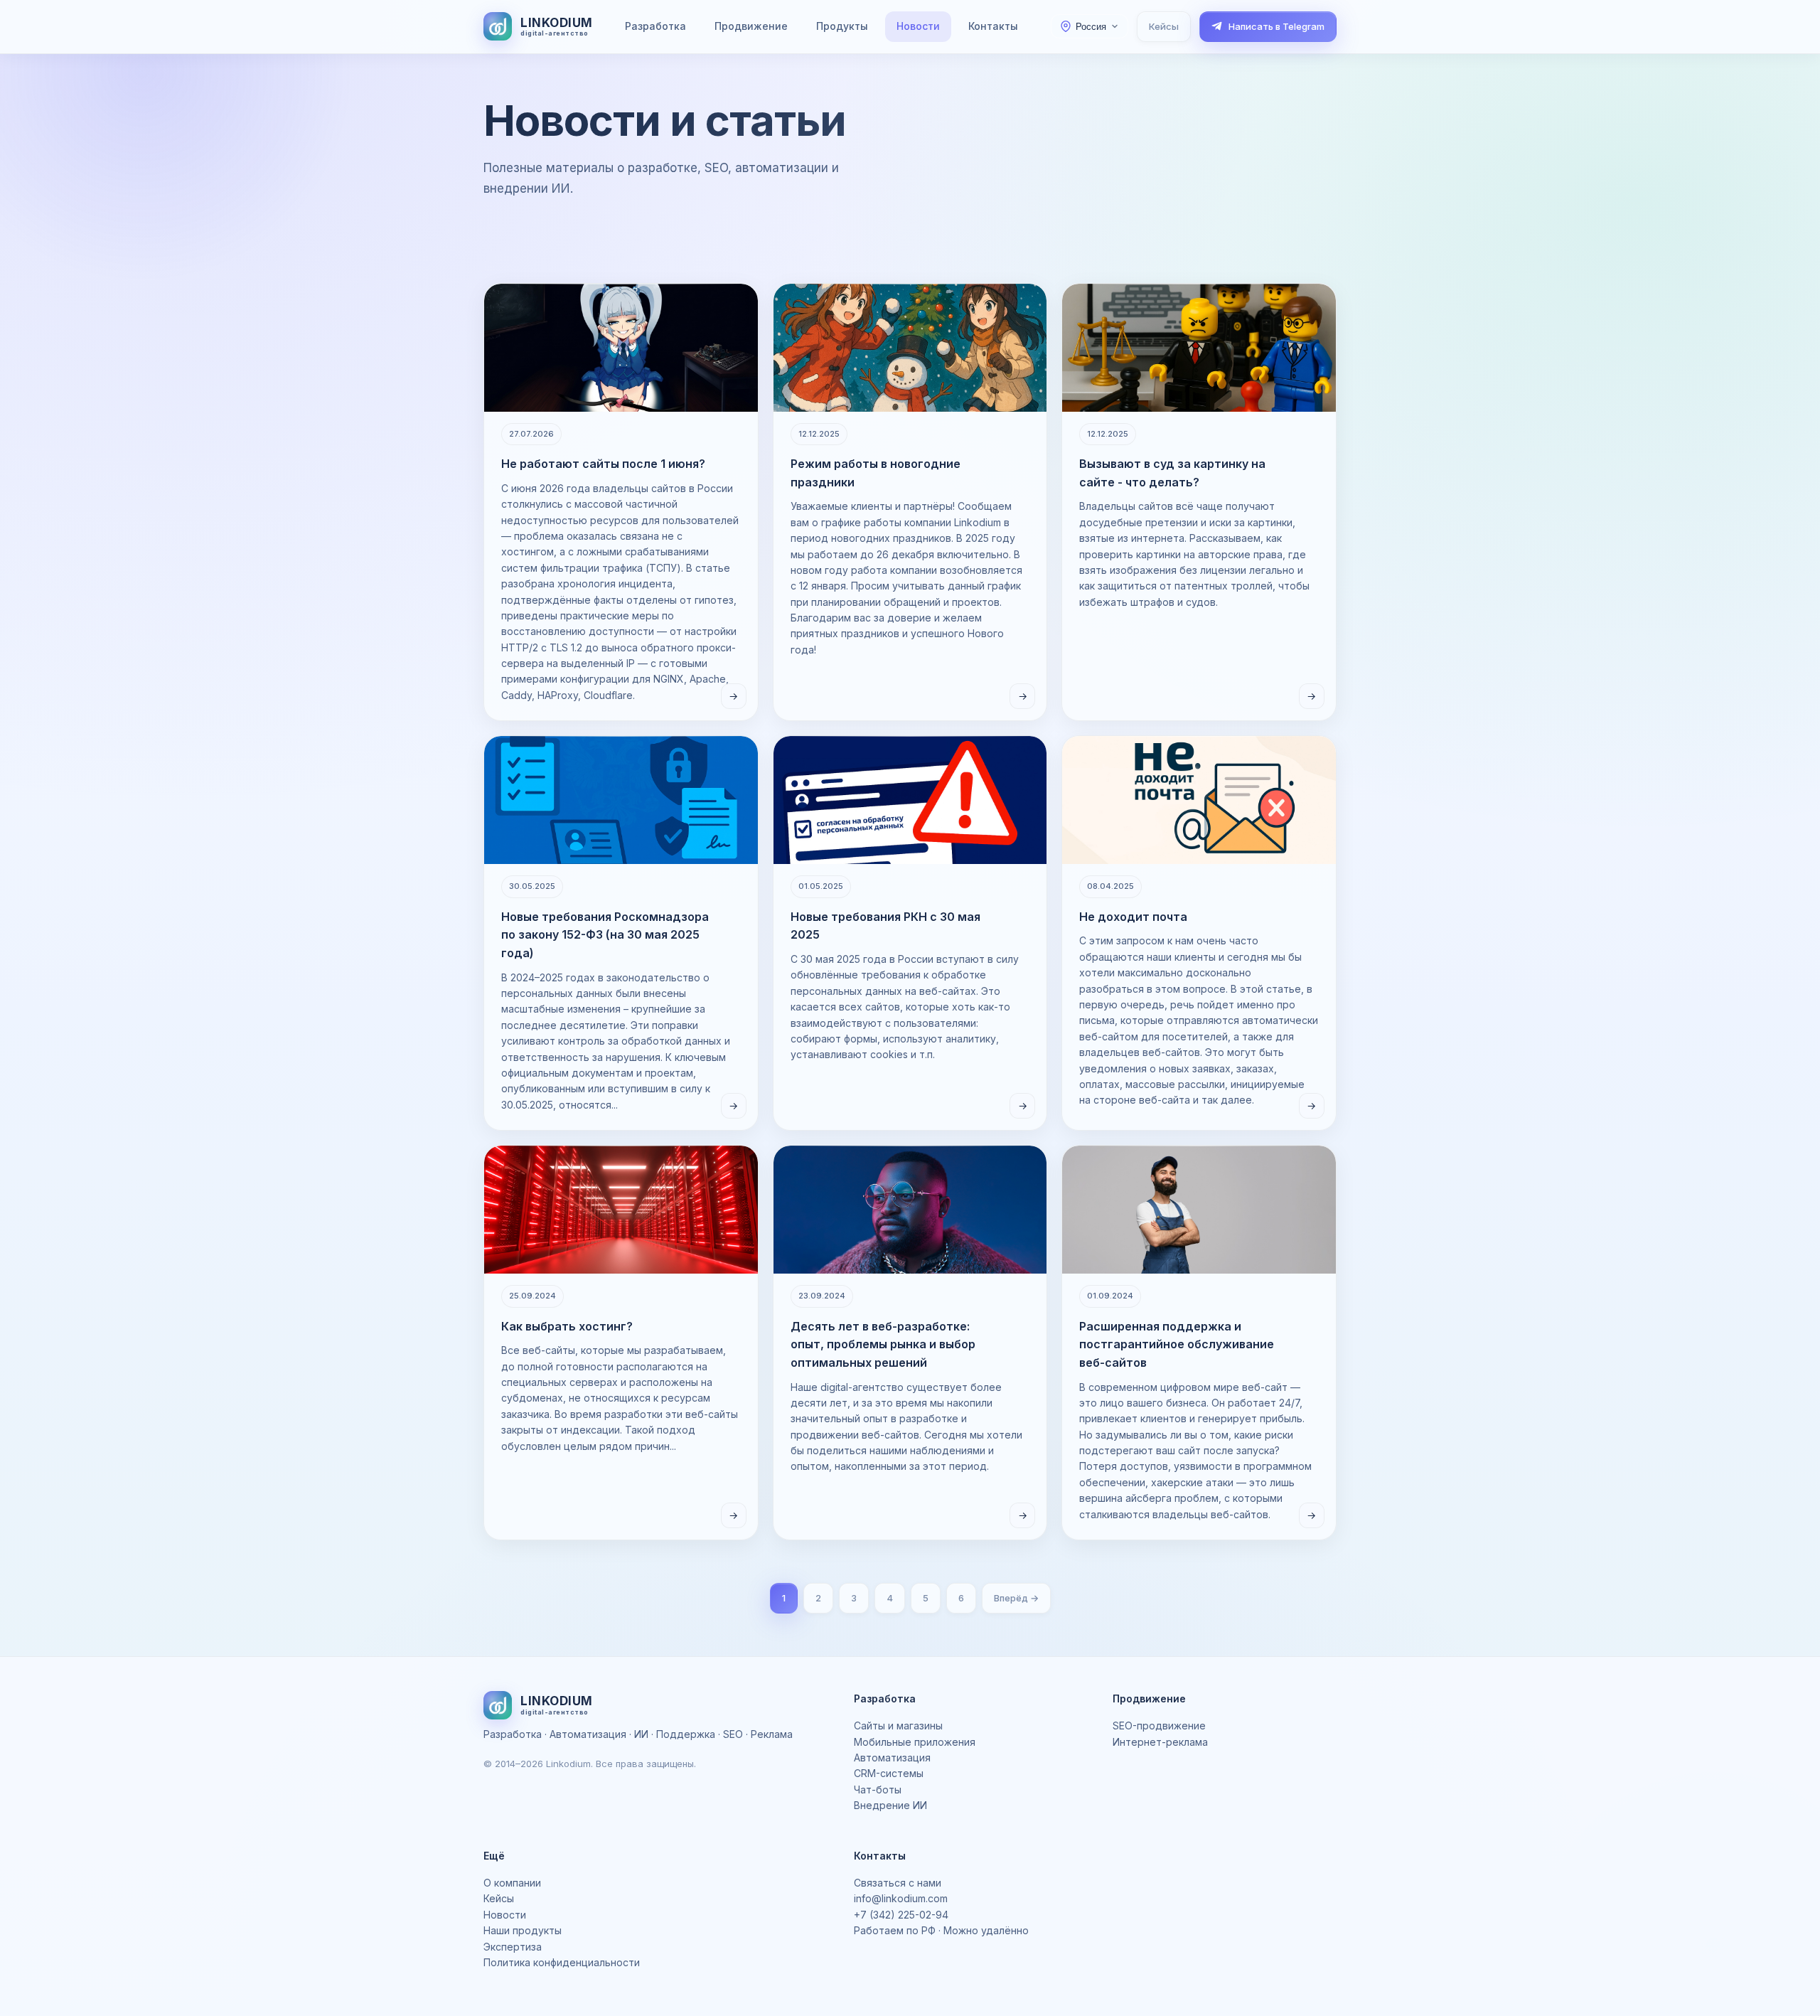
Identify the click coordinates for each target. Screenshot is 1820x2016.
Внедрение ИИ (890, 1805)
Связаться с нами (898, 1883)
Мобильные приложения (915, 1742)
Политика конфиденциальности (562, 1962)
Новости (918, 26)
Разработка (655, 26)
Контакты (993, 26)
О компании (512, 1883)
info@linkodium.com (901, 1898)
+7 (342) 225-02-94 (901, 1915)
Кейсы (1164, 26)
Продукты (842, 26)
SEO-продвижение (1159, 1726)
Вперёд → (1016, 1598)
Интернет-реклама (1160, 1742)
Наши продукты (523, 1930)
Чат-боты (878, 1790)
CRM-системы (889, 1773)
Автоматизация (892, 1758)
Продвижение (751, 26)
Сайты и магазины (898, 1726)
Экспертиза (513, 1947)
